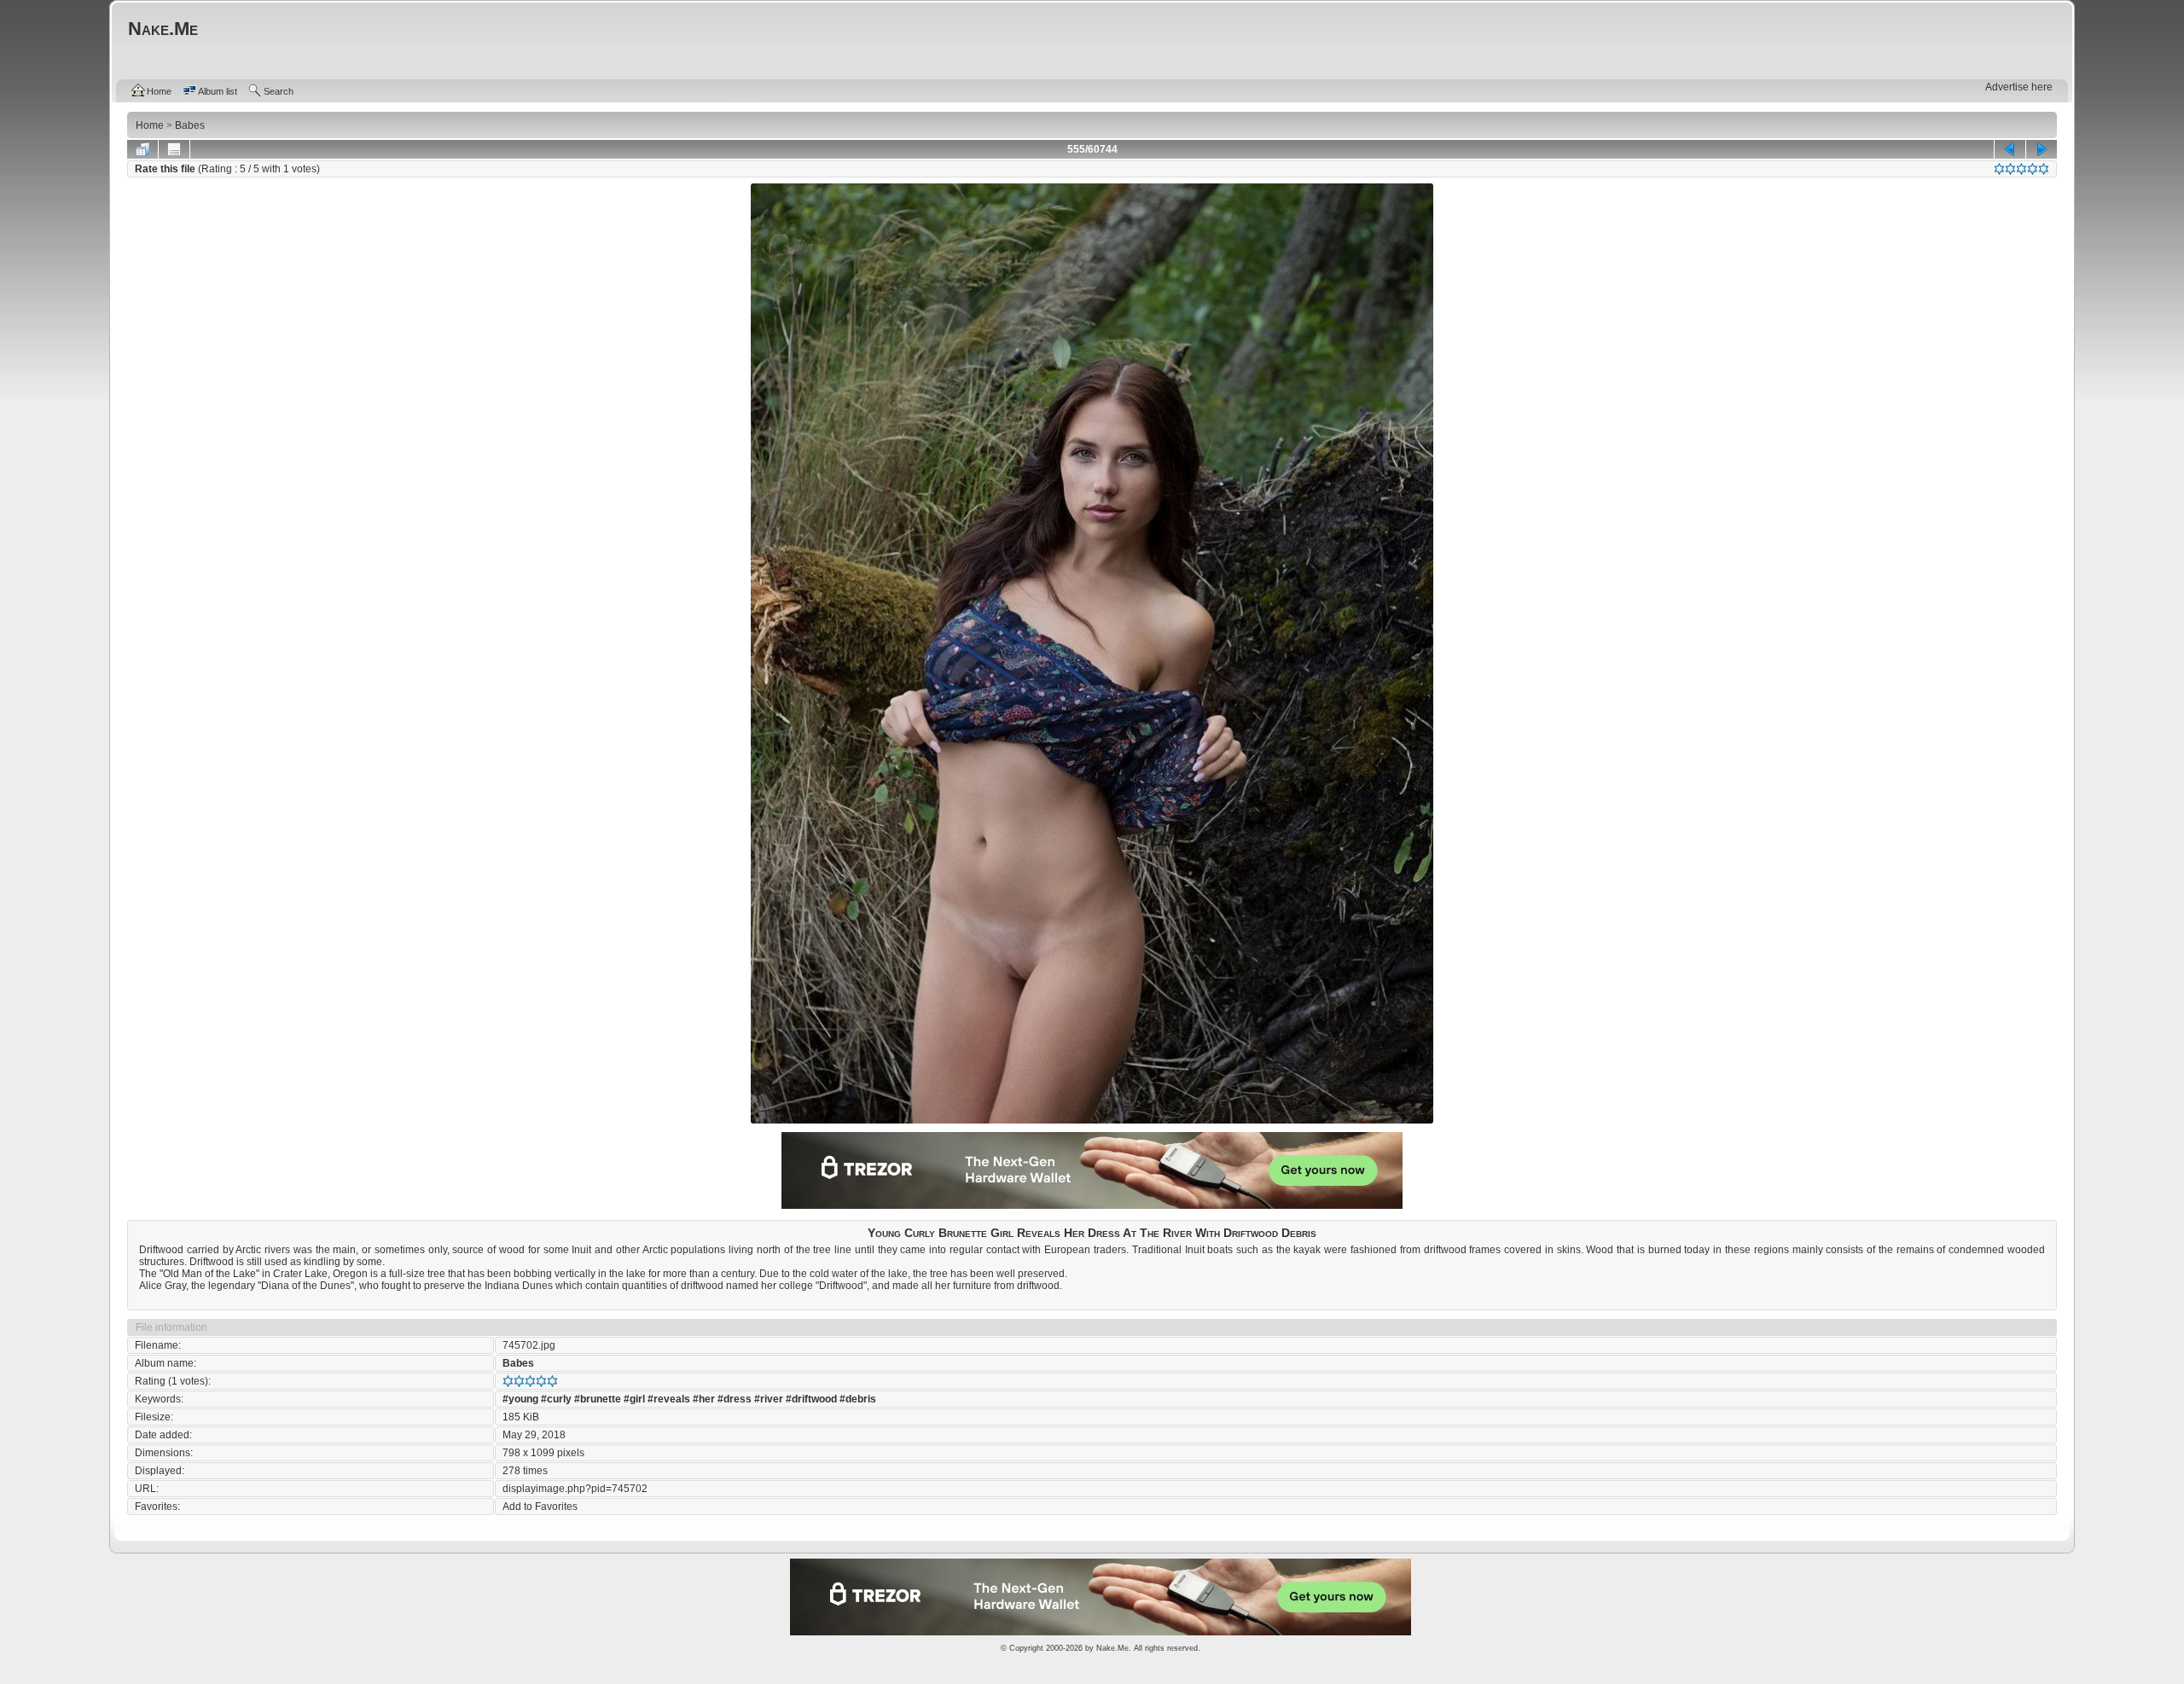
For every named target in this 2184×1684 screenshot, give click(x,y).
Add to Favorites (540, 1507)
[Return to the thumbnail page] (142, 149)
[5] (2044, 169)
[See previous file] (2010, 149)
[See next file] (2042, 149)
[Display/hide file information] (174, 149)
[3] (2021, 169)
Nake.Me (1112, 1648)
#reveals (669, 1399)
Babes (518, 1363)
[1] (1999, 169)
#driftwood (811, 1399)
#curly (556, 1399)
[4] (2033, 169)
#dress (735, 1399)
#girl (634, 1399)
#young (520, 1399)
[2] (2010, 169)
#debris (858, 1399)
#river (769, 1399)
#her (704, 1399)
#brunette (598, 1399)
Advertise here (2019, 87)
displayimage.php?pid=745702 (575, 1489)
